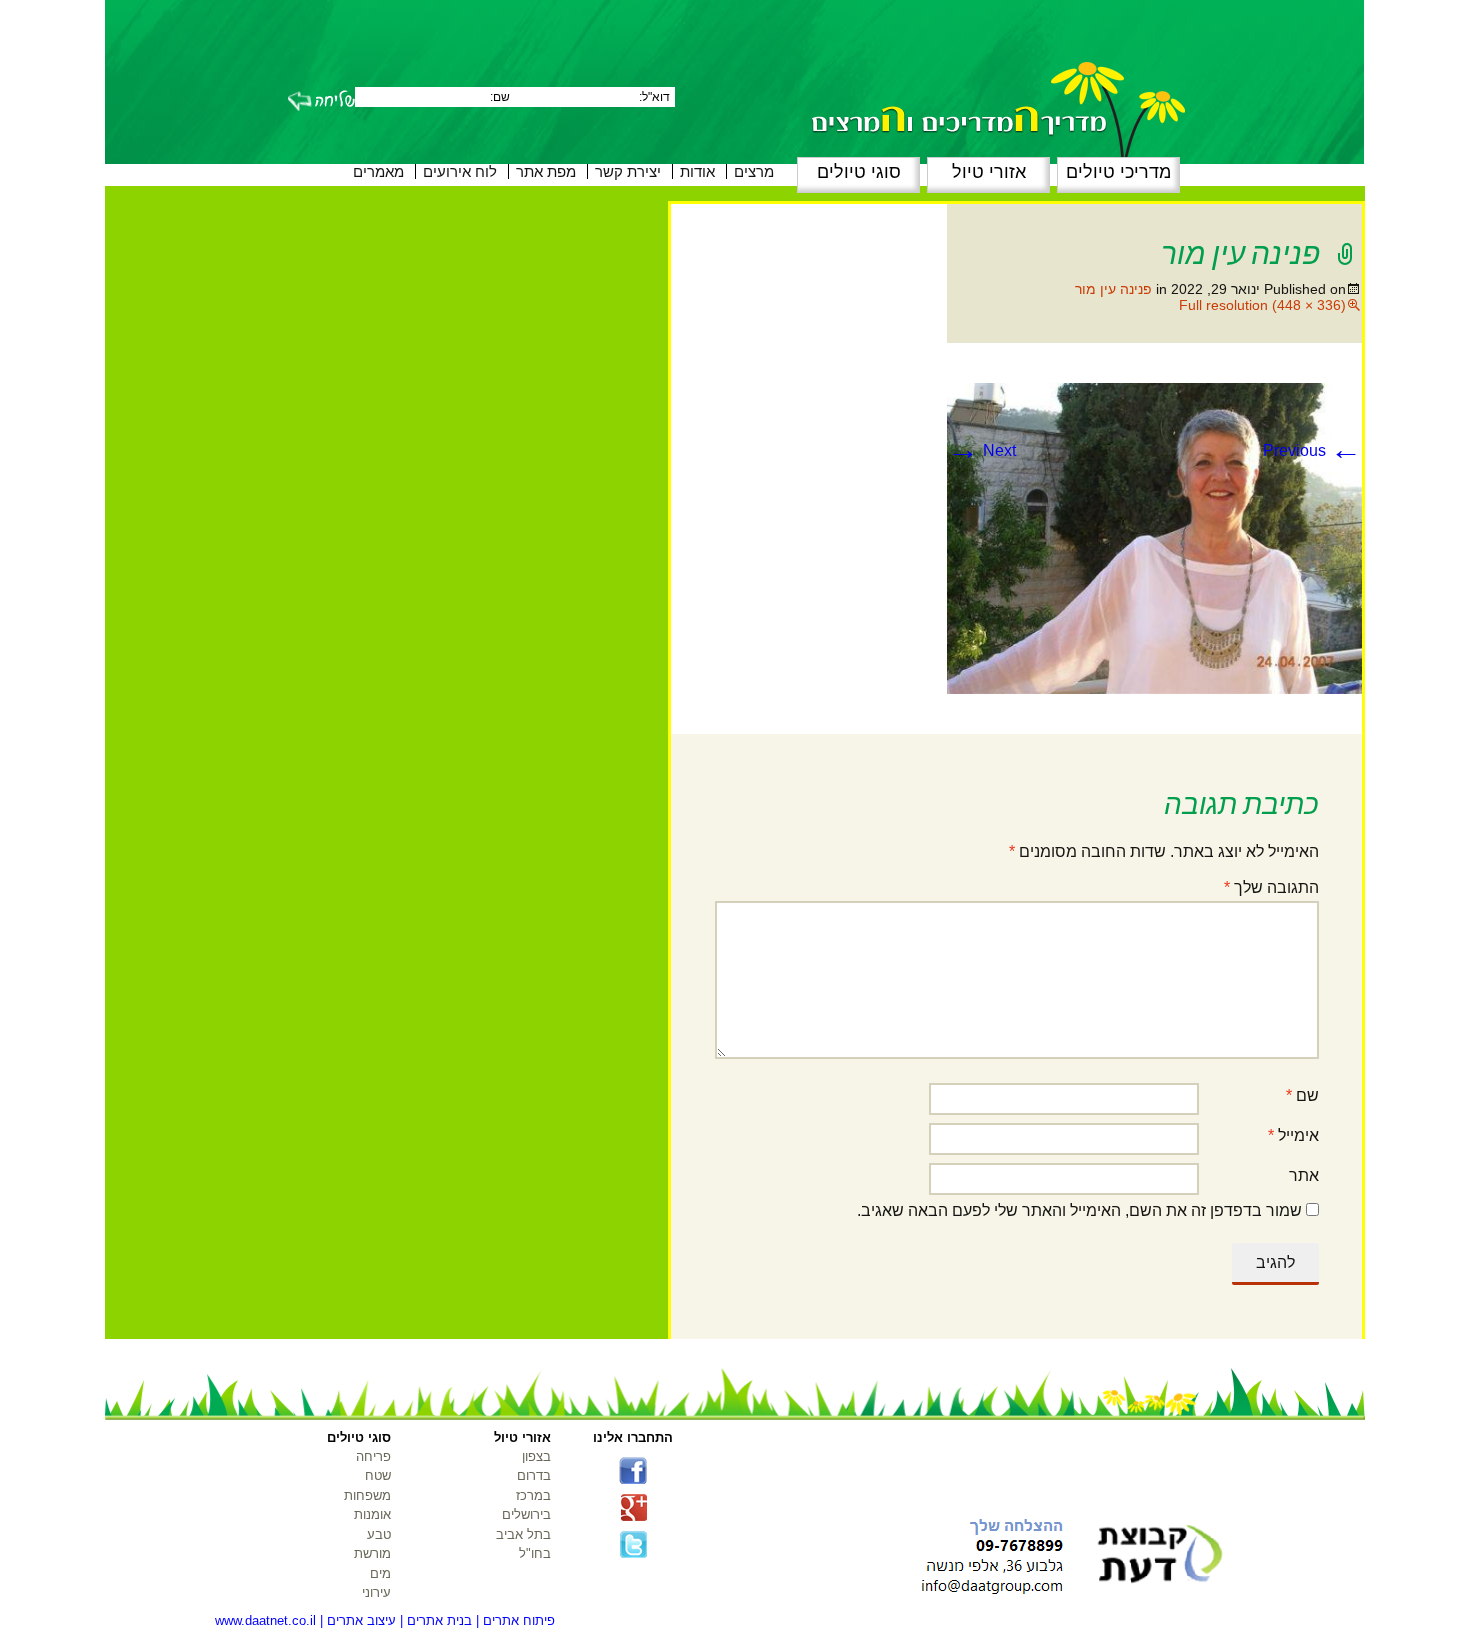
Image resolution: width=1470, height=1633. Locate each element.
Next (981, 450)
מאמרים (378, 171)
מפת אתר (546, 171)
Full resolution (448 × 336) (1262, 305)
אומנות (372, 1514)
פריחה (373, 1456)
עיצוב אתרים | (358, 1620)
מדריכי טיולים (1118, 172)
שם (1302, 1095)
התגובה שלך (1271, 887)
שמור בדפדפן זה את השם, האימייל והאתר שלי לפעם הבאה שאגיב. (1079, 1210)
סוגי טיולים (859, 172)
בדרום (534, 1475)
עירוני (376, 1592)
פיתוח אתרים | (515, 1620)
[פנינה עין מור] (1154, 537)
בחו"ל (535, 1553)
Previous (1312, 450)
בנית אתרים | (436, 1620)
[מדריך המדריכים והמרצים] (960, 82)
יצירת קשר (628, 171)
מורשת (372, 1553)
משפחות (367, 1495)
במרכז (533, 1495)
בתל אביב (523, 1534)
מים (380, 1573)
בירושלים (526, 1514)
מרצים (754, 171)
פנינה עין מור (1113, 289)
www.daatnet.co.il (265, 1620)
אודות (697, 171)
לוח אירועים (460, 171)
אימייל (1293, 1135)
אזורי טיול (989, 172)
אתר (1304, 1175)
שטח (378, 1475)
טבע (379, 1534)
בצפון (536, 1456)
